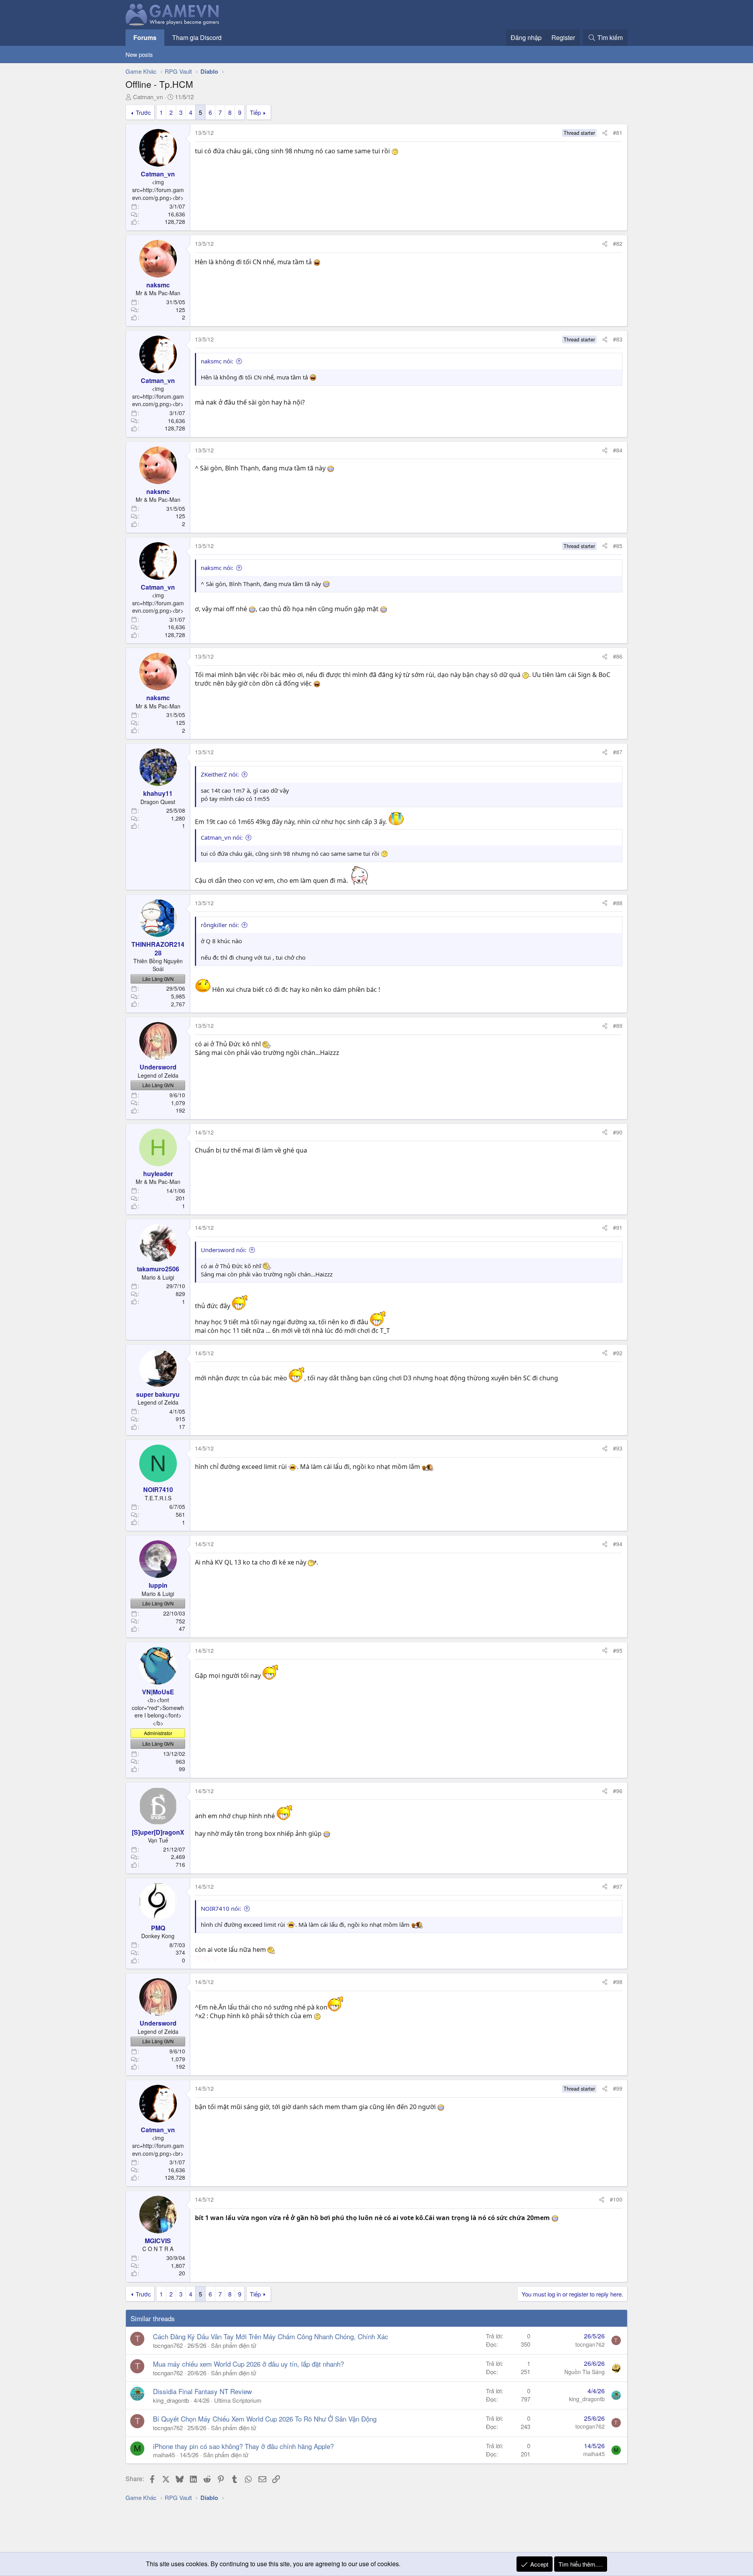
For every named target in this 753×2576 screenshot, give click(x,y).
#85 (618, 546)
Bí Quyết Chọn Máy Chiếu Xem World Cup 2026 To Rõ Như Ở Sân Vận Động (265, 2419)
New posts (139, 54)
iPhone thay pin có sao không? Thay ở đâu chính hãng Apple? (243, 2446)
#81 (618, 133)
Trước (143, 112)
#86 (618, 656)
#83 (618, 339)
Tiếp (255, 112)
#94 (618, 1544)
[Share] (605, 133)
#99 (618, 2088)
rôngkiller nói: (220, 925)
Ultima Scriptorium (238, 2400)
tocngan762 (168, 2345)
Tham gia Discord (197, 37)
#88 (618, 903)
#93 (618, 1448)
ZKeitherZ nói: (220, 774)
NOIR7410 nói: (221, 1908)
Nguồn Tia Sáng (585, 2372)
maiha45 (164, 2455)
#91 (618, 1227)
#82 (618, 243)
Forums (145, 37)
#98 (618, 1982)
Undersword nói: (224, 1250)
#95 (618, 1650)
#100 (616, 2199)
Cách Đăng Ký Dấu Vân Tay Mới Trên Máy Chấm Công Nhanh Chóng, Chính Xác (271, 2336)
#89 (618, 1026)
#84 (618, 450)
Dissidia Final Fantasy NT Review (202, 2391)
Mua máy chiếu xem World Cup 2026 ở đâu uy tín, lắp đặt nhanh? (248, 2364)
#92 (618, 1353)
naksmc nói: (217, 361)
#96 (618, 1791)
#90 (618, 1132)
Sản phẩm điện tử (234, 2345)
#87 (618, 752)
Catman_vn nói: (222, 837)
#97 (618, 1886)
